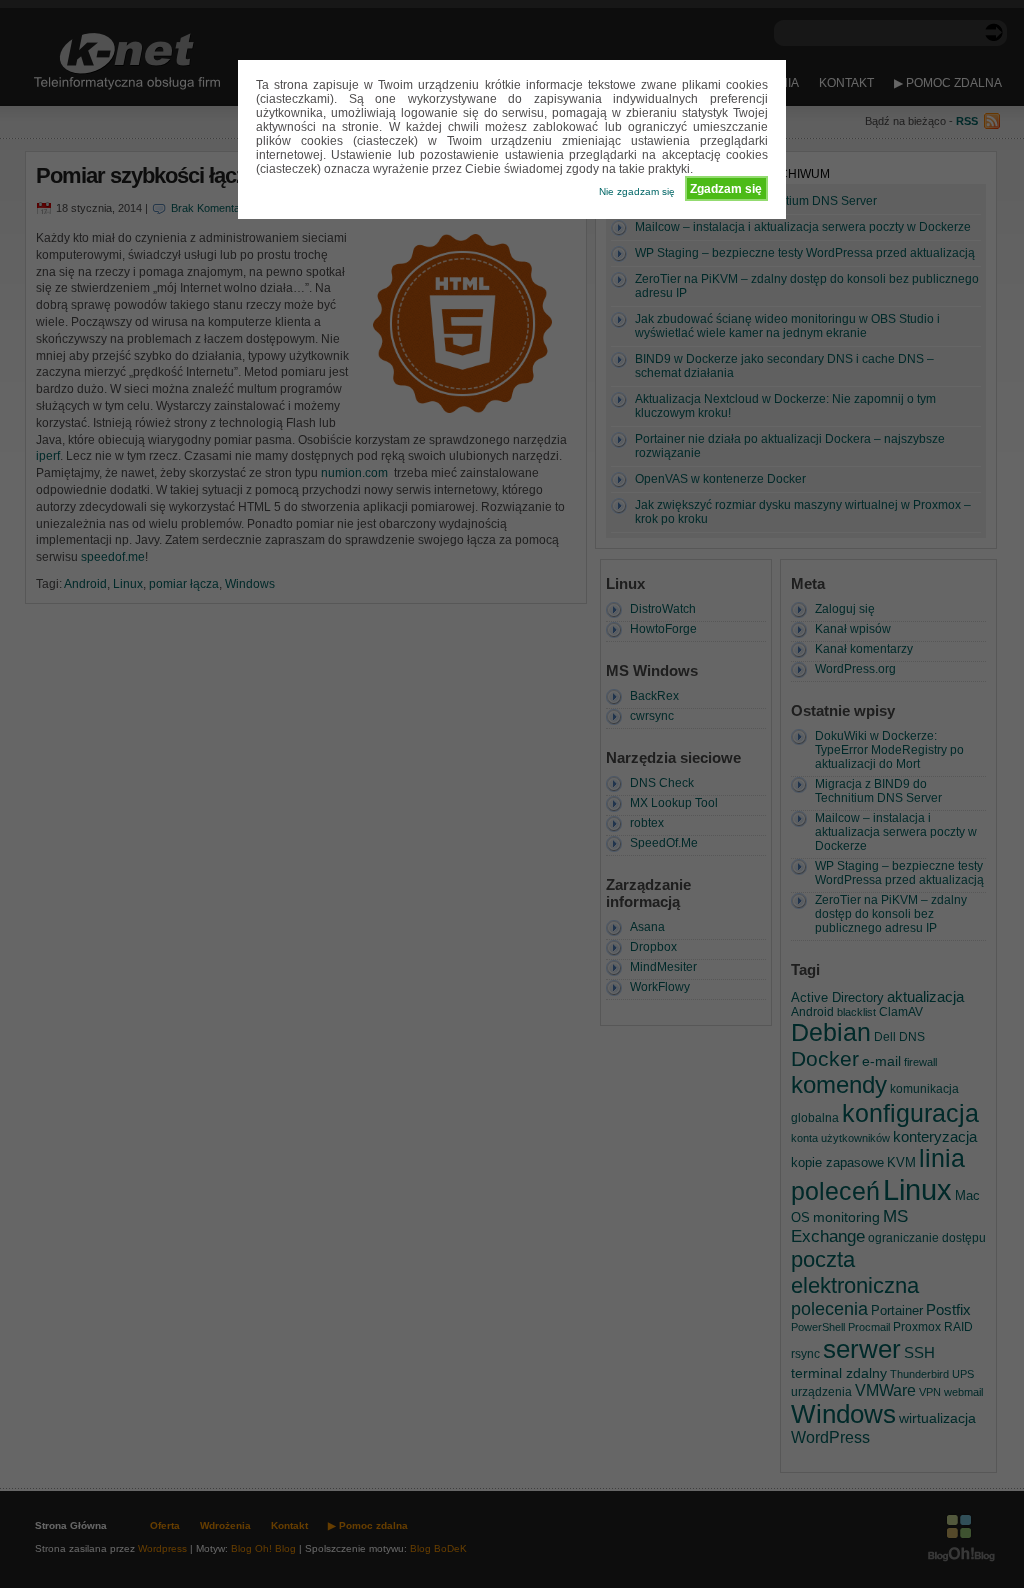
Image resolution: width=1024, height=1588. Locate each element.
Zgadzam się (726, 189)
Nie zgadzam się (637, 191)
